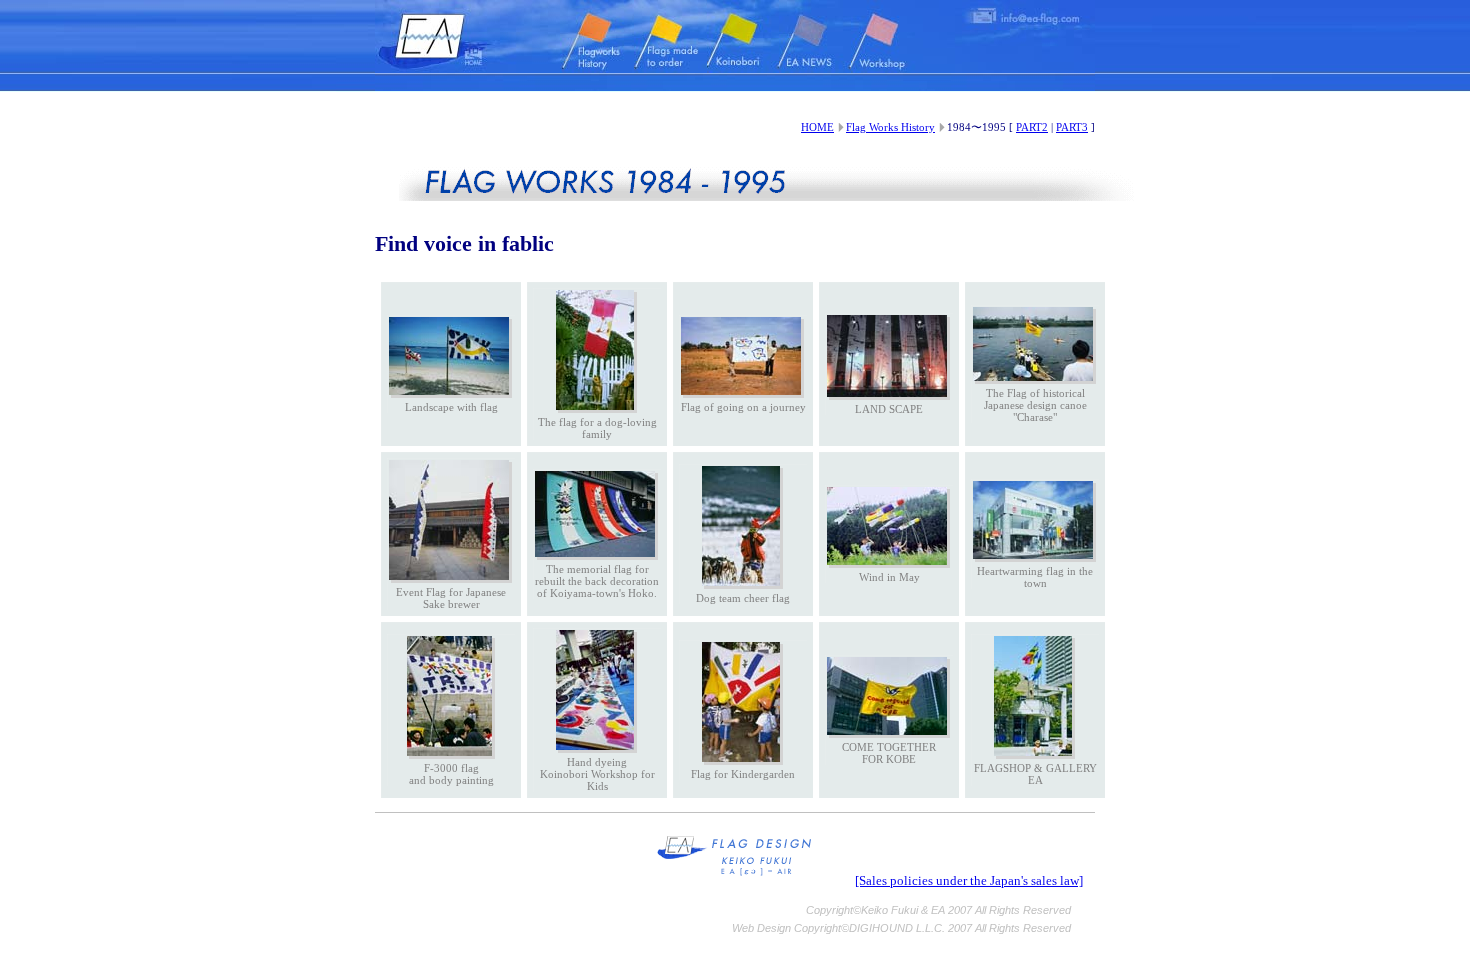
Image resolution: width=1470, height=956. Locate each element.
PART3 (1072, 127)
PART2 (1032, 127)
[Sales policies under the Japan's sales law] (969, 881)
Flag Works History (890, 127)
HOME (817, 127)
